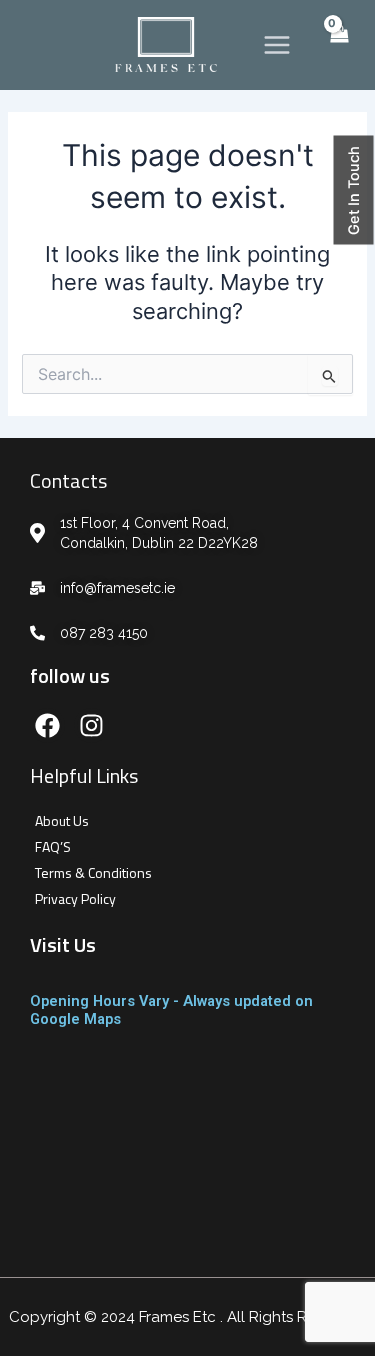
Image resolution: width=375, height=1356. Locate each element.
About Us (62, 820)
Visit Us (63, 944)
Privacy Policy (75, 898)
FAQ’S (53, 846)
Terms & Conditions (93, 872)
